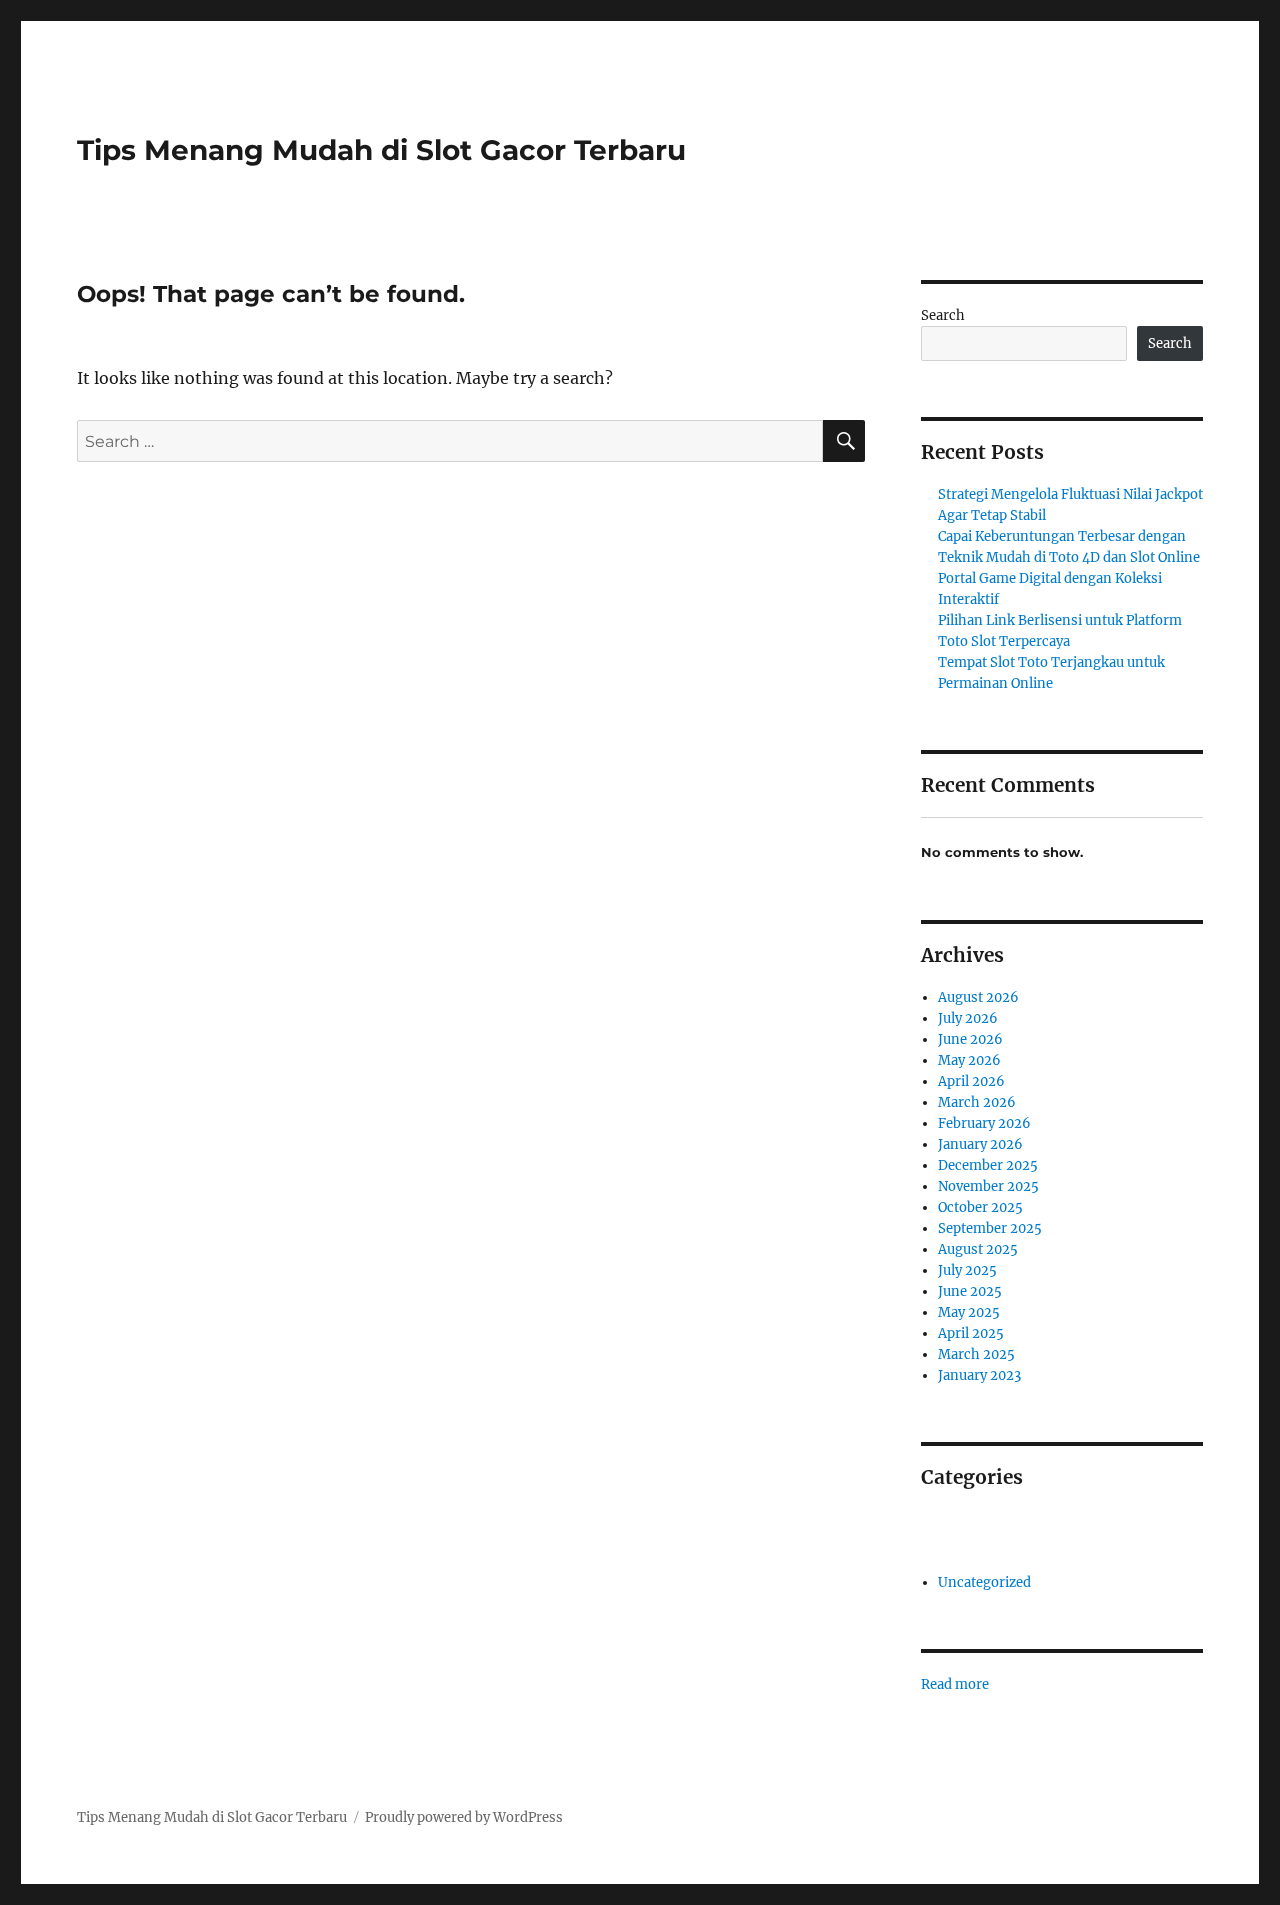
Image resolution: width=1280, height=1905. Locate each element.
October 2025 (980, 1207)
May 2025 (969, 1312)
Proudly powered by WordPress (464, 1817)
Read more (955, 1685)
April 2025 (971, 1333)
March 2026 (977, 1102)
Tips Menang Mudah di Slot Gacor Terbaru (381, 150)
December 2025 (988, 1165)
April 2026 (971, 1081)
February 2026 (984, 1123)
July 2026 (968, 1018)
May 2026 (969, 1060)
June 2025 (970, 1291)
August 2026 (978, 997)
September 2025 (990, 1228)
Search (943, 315)
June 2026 (970, 1039)
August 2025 (978, 1249)
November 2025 (988, 1186)
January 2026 (980, 1144)
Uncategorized (984, 1582)
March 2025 (976, 1354)
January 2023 (979, 1375)
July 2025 (967, 1270)
